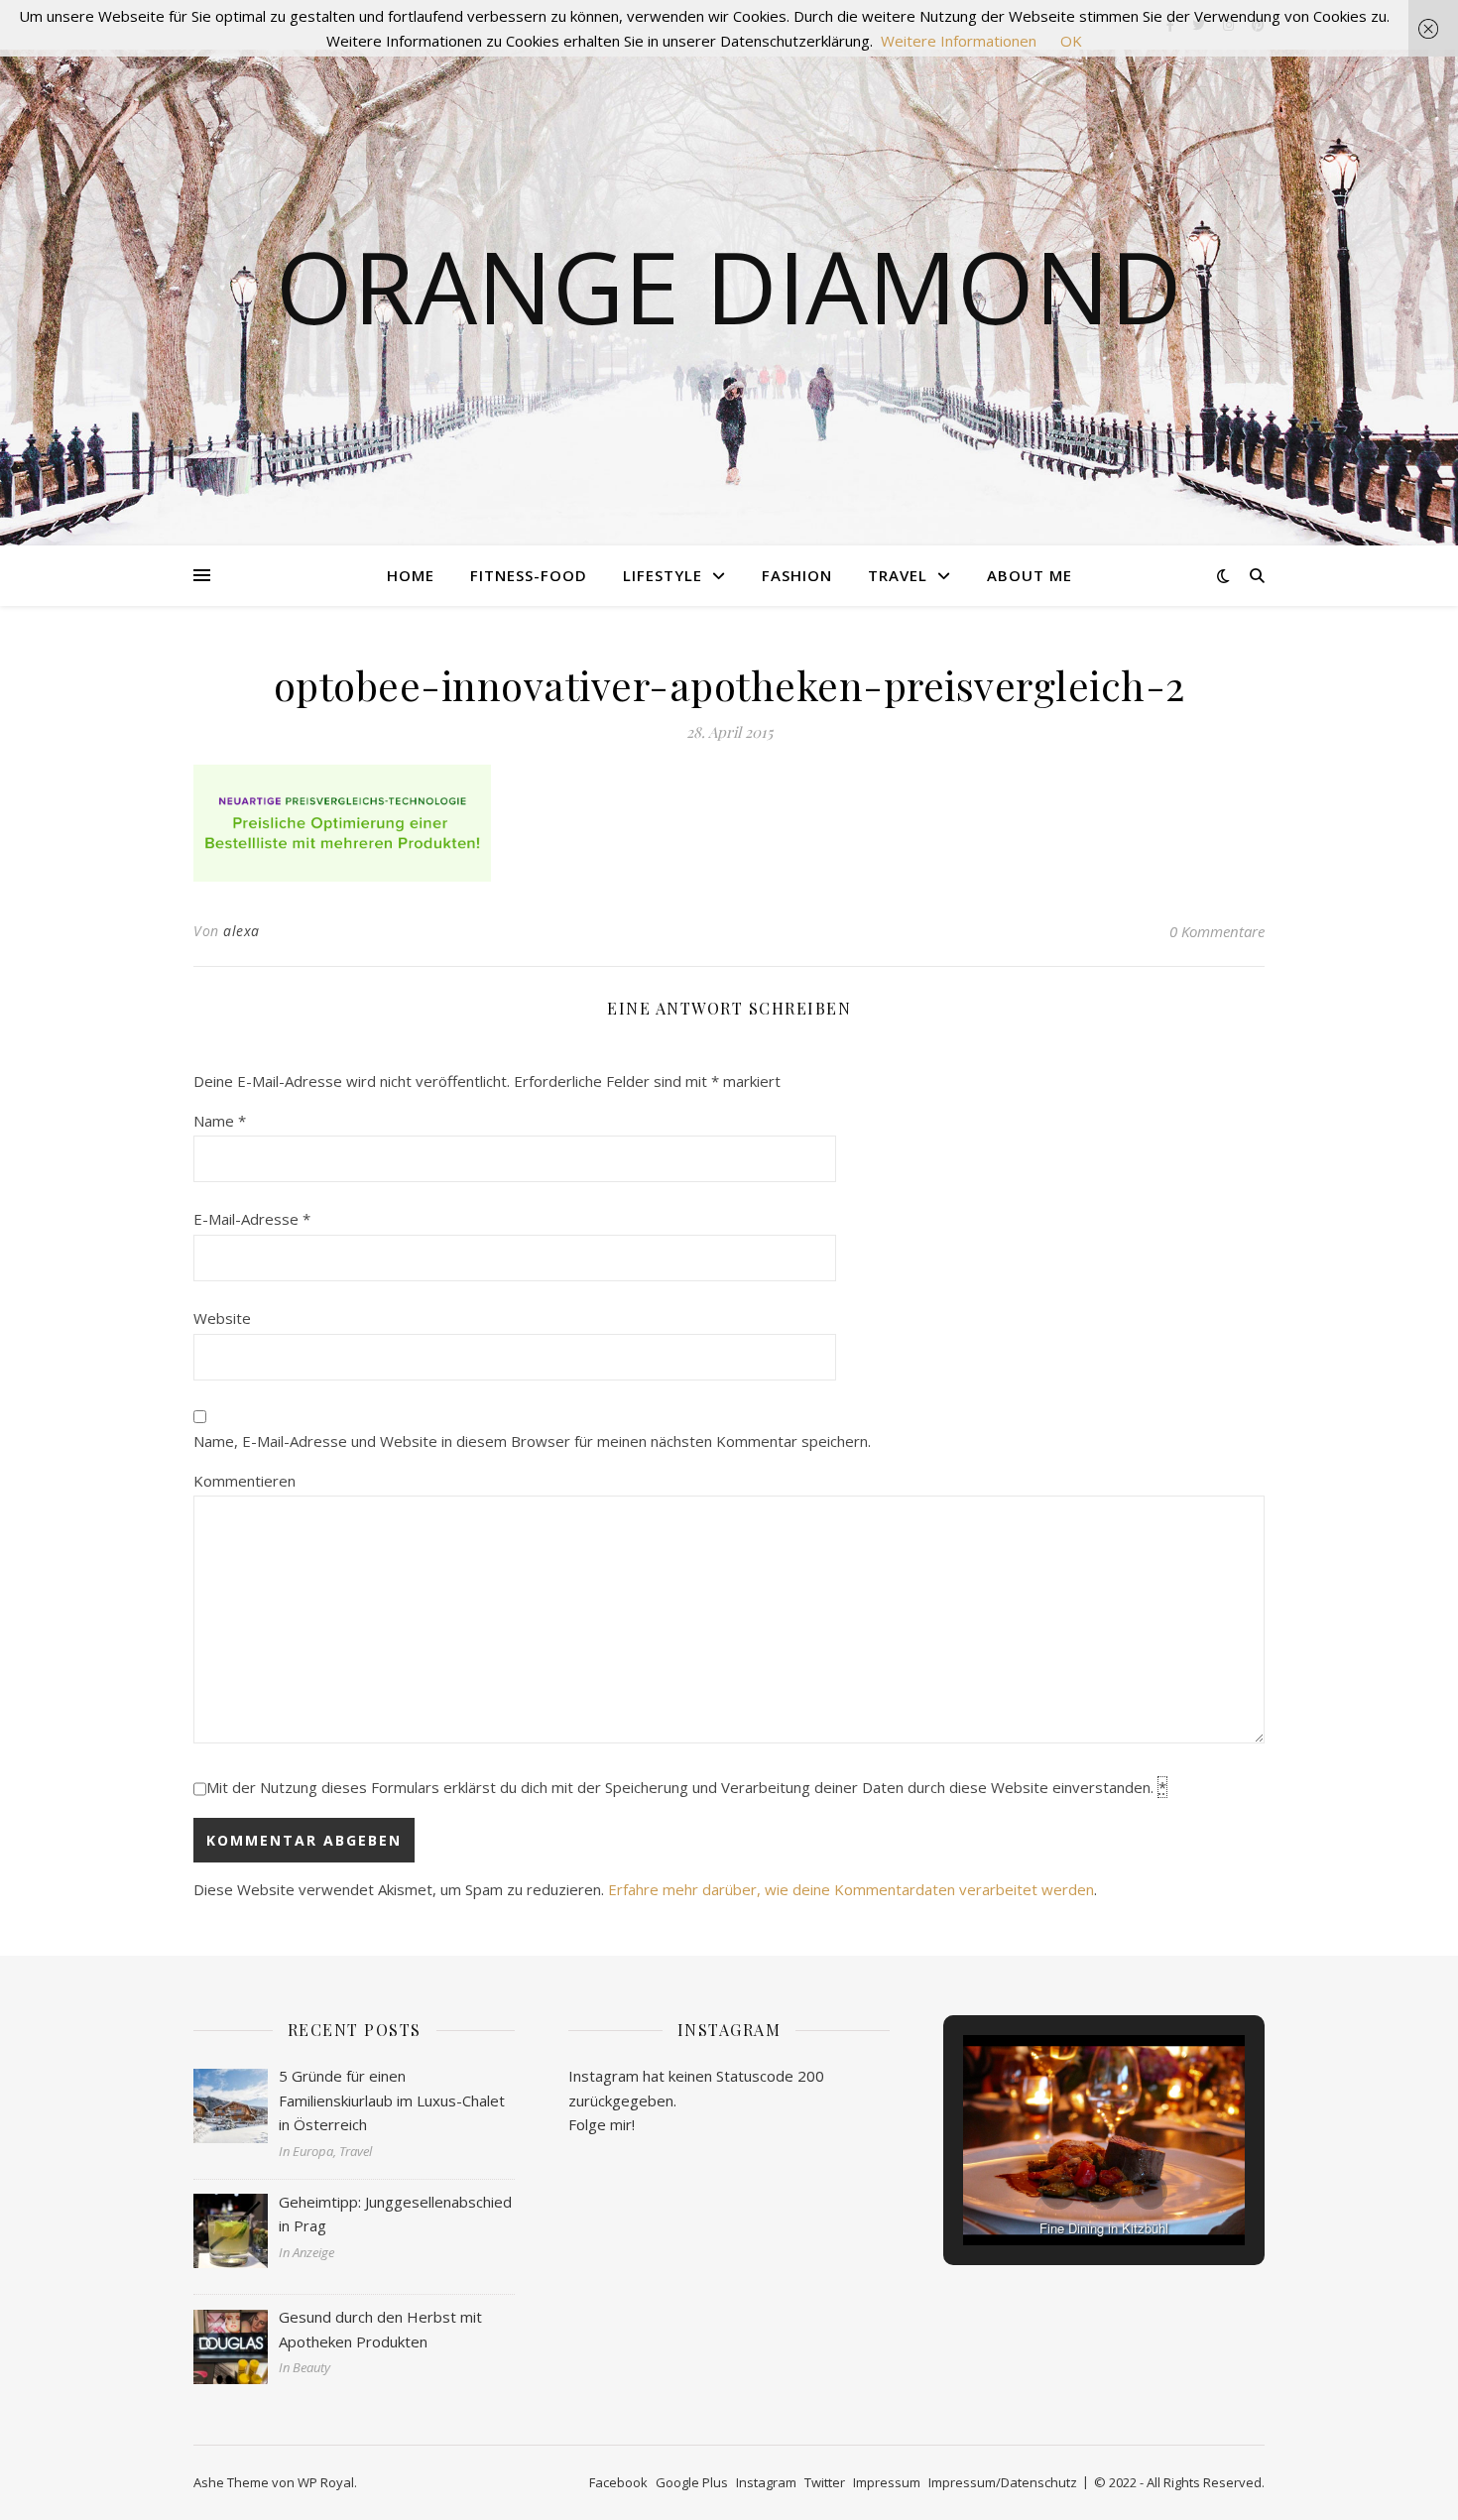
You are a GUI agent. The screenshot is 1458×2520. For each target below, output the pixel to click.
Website (222, 1318)
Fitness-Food (529, 575)
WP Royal (326, 2482)
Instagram (766, 2482)
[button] (1058, 2192)
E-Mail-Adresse (252, 1219)
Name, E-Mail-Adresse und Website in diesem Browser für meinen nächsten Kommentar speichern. (532, 1441)
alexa (242, 931)
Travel (898, 575)
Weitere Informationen (959, 41)
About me (1030, 575)
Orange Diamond (729, 286)
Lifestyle (663, 575)
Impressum (887, 2482)
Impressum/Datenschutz (1003, 2482)
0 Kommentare (1217, 931)
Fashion (797, 575)
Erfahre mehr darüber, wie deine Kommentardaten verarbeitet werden (851, 1889)
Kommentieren (244, 1481)
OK (1071, 41)
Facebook (618, 2482)
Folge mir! (602, 2124)
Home (411, 575)
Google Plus (692, 2482)
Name (220, 1121)
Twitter (825, 2482)
